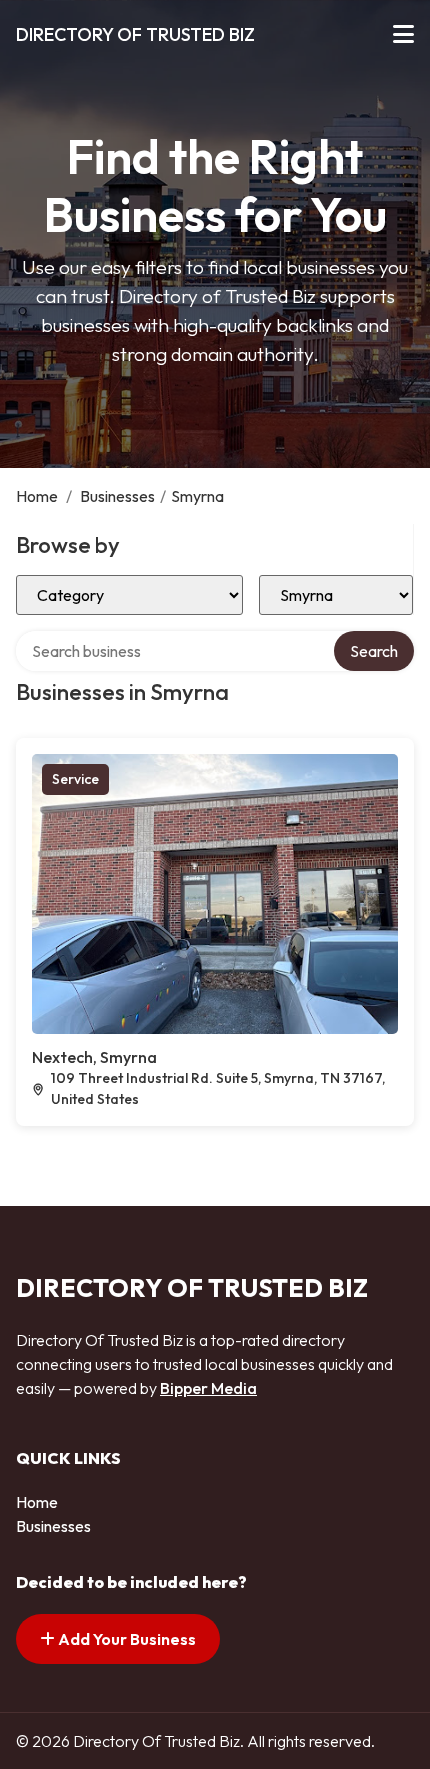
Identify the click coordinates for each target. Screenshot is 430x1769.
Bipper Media (208, 1388)
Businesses (117, 496)
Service (75, 779)
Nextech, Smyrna (94, 1057)
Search (374, 651)
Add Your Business (125, 1639)
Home (37, 496)
